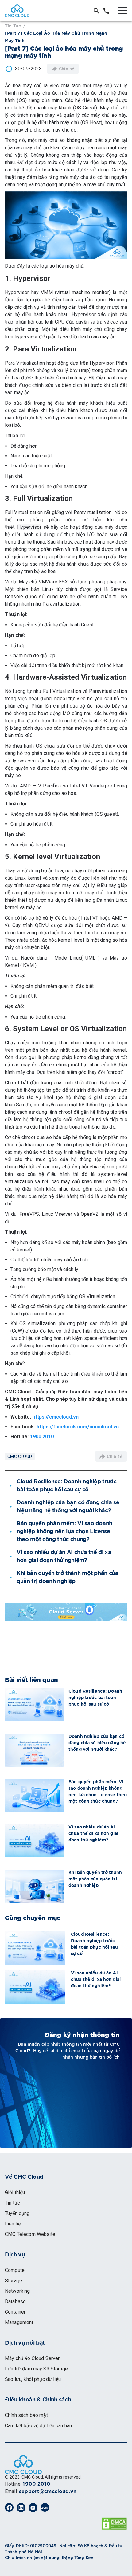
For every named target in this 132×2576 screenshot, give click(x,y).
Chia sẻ (67, 69)
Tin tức (13, 25)
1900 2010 (36, 2484)
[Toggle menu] (123, 11)
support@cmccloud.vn (48, 2492)
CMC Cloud (20, 1456)
